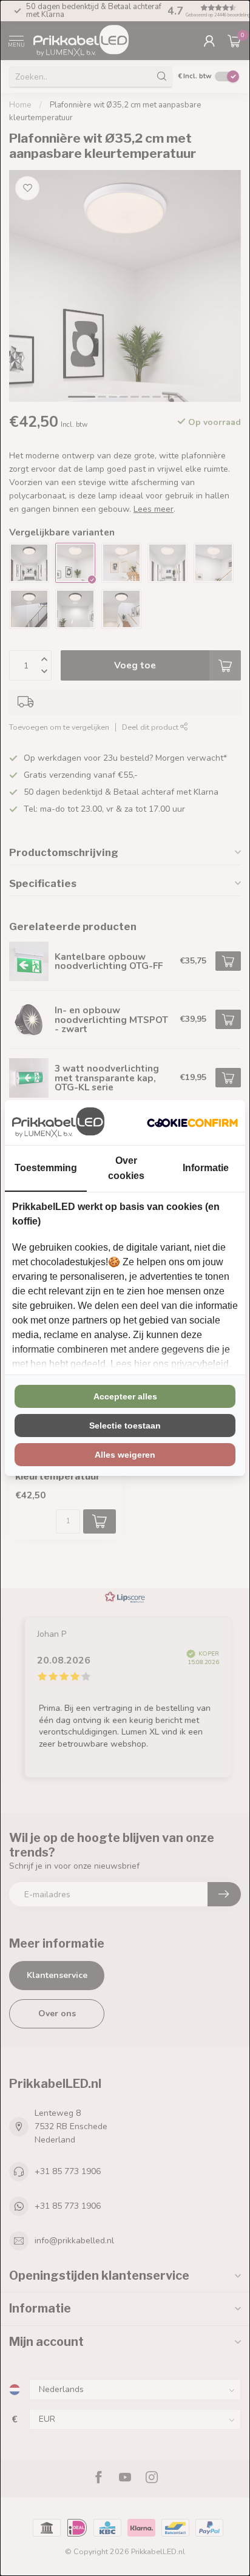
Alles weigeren (125, 1455)
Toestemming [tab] (46, 1168)
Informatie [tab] (206, 1168)
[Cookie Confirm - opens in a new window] (192, 1123)
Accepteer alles (125, 1396)
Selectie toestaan (125, 1426)
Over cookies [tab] (126, 1168)
